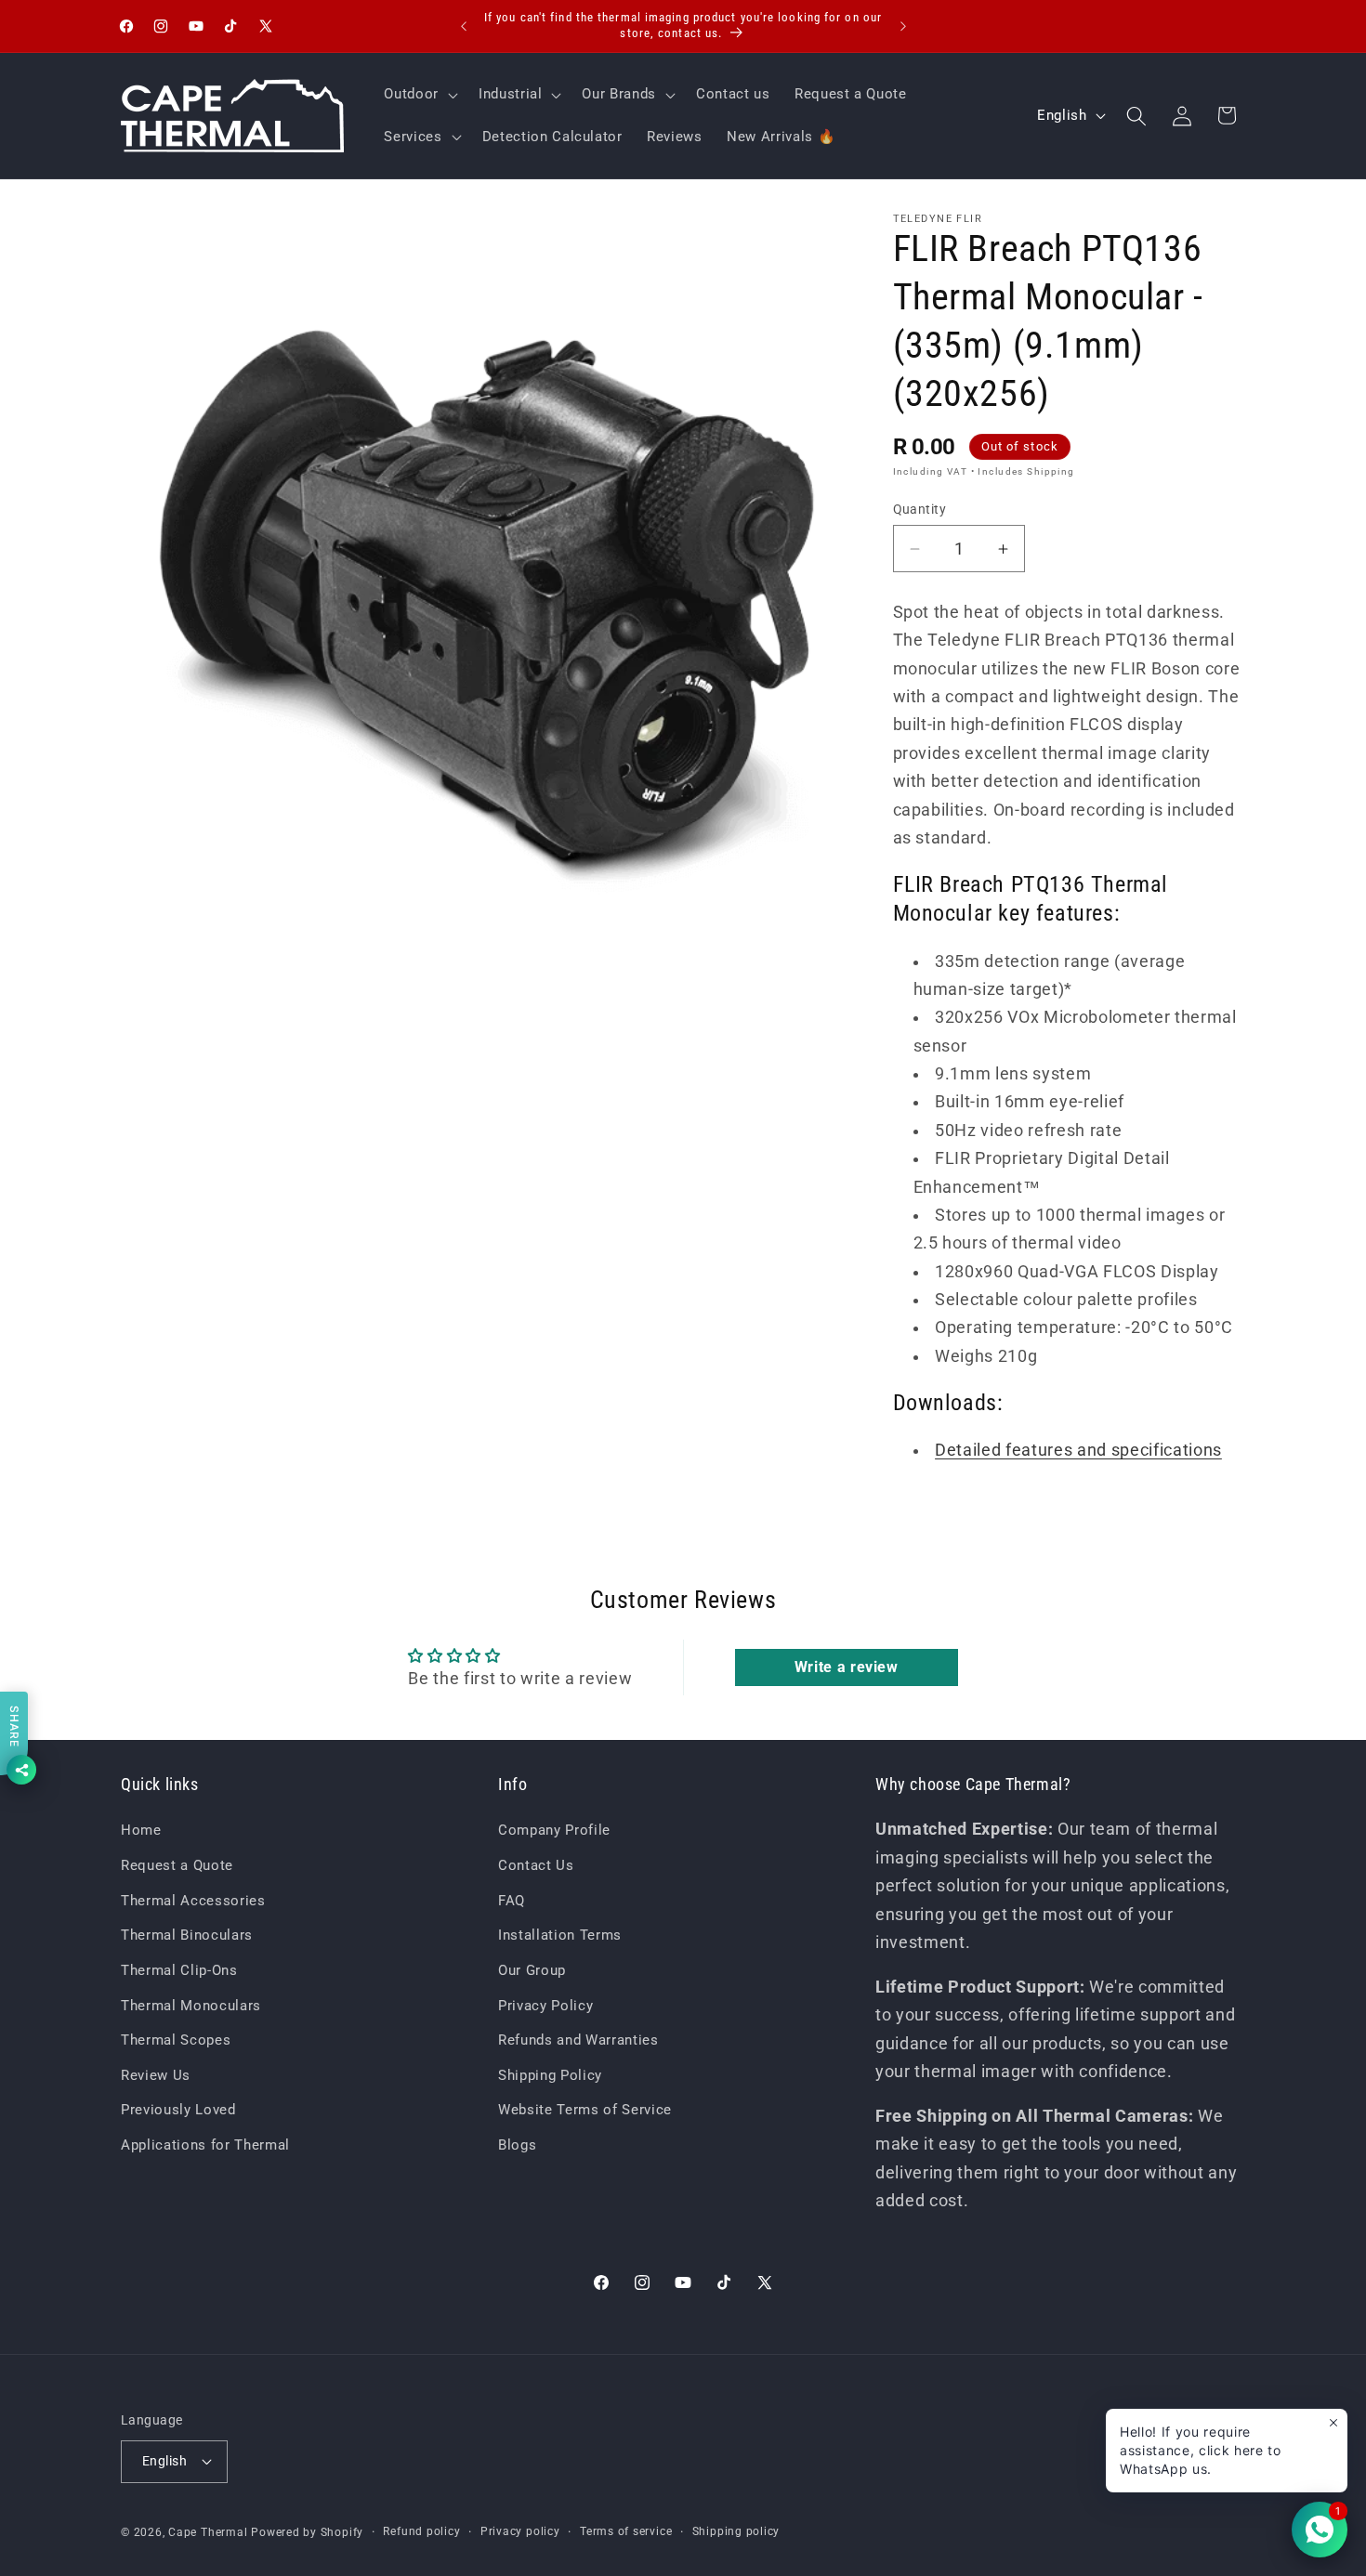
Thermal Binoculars (187, 1935)
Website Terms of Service (585, 2110)
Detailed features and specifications (1078, 1450)
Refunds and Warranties (578, 2040)
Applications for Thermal (205, 2145)
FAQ (512, 1901)
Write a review (847, 1667)
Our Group (532, 1970)
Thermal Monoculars (191, 2006)
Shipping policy (736, 2531)
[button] (419, 94)
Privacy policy (520, 2531)
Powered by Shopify (307, 2532)
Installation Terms (560, 1935)
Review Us (156, 2075)
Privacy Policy (545, 2006)
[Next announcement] (903, 26)
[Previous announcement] (464, 26)
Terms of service (626, 2531)
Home (141, 1830)
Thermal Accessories (193, 1901)
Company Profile (554, 1830)
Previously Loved (178, 2110)
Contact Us (536, 1865)
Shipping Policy (550, 2075)
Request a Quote (177, 1865)
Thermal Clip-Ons (179, 1970)
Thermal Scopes (176, 2040)
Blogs (517, 2145)
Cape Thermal (208, 2532)
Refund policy (421, 2531)
